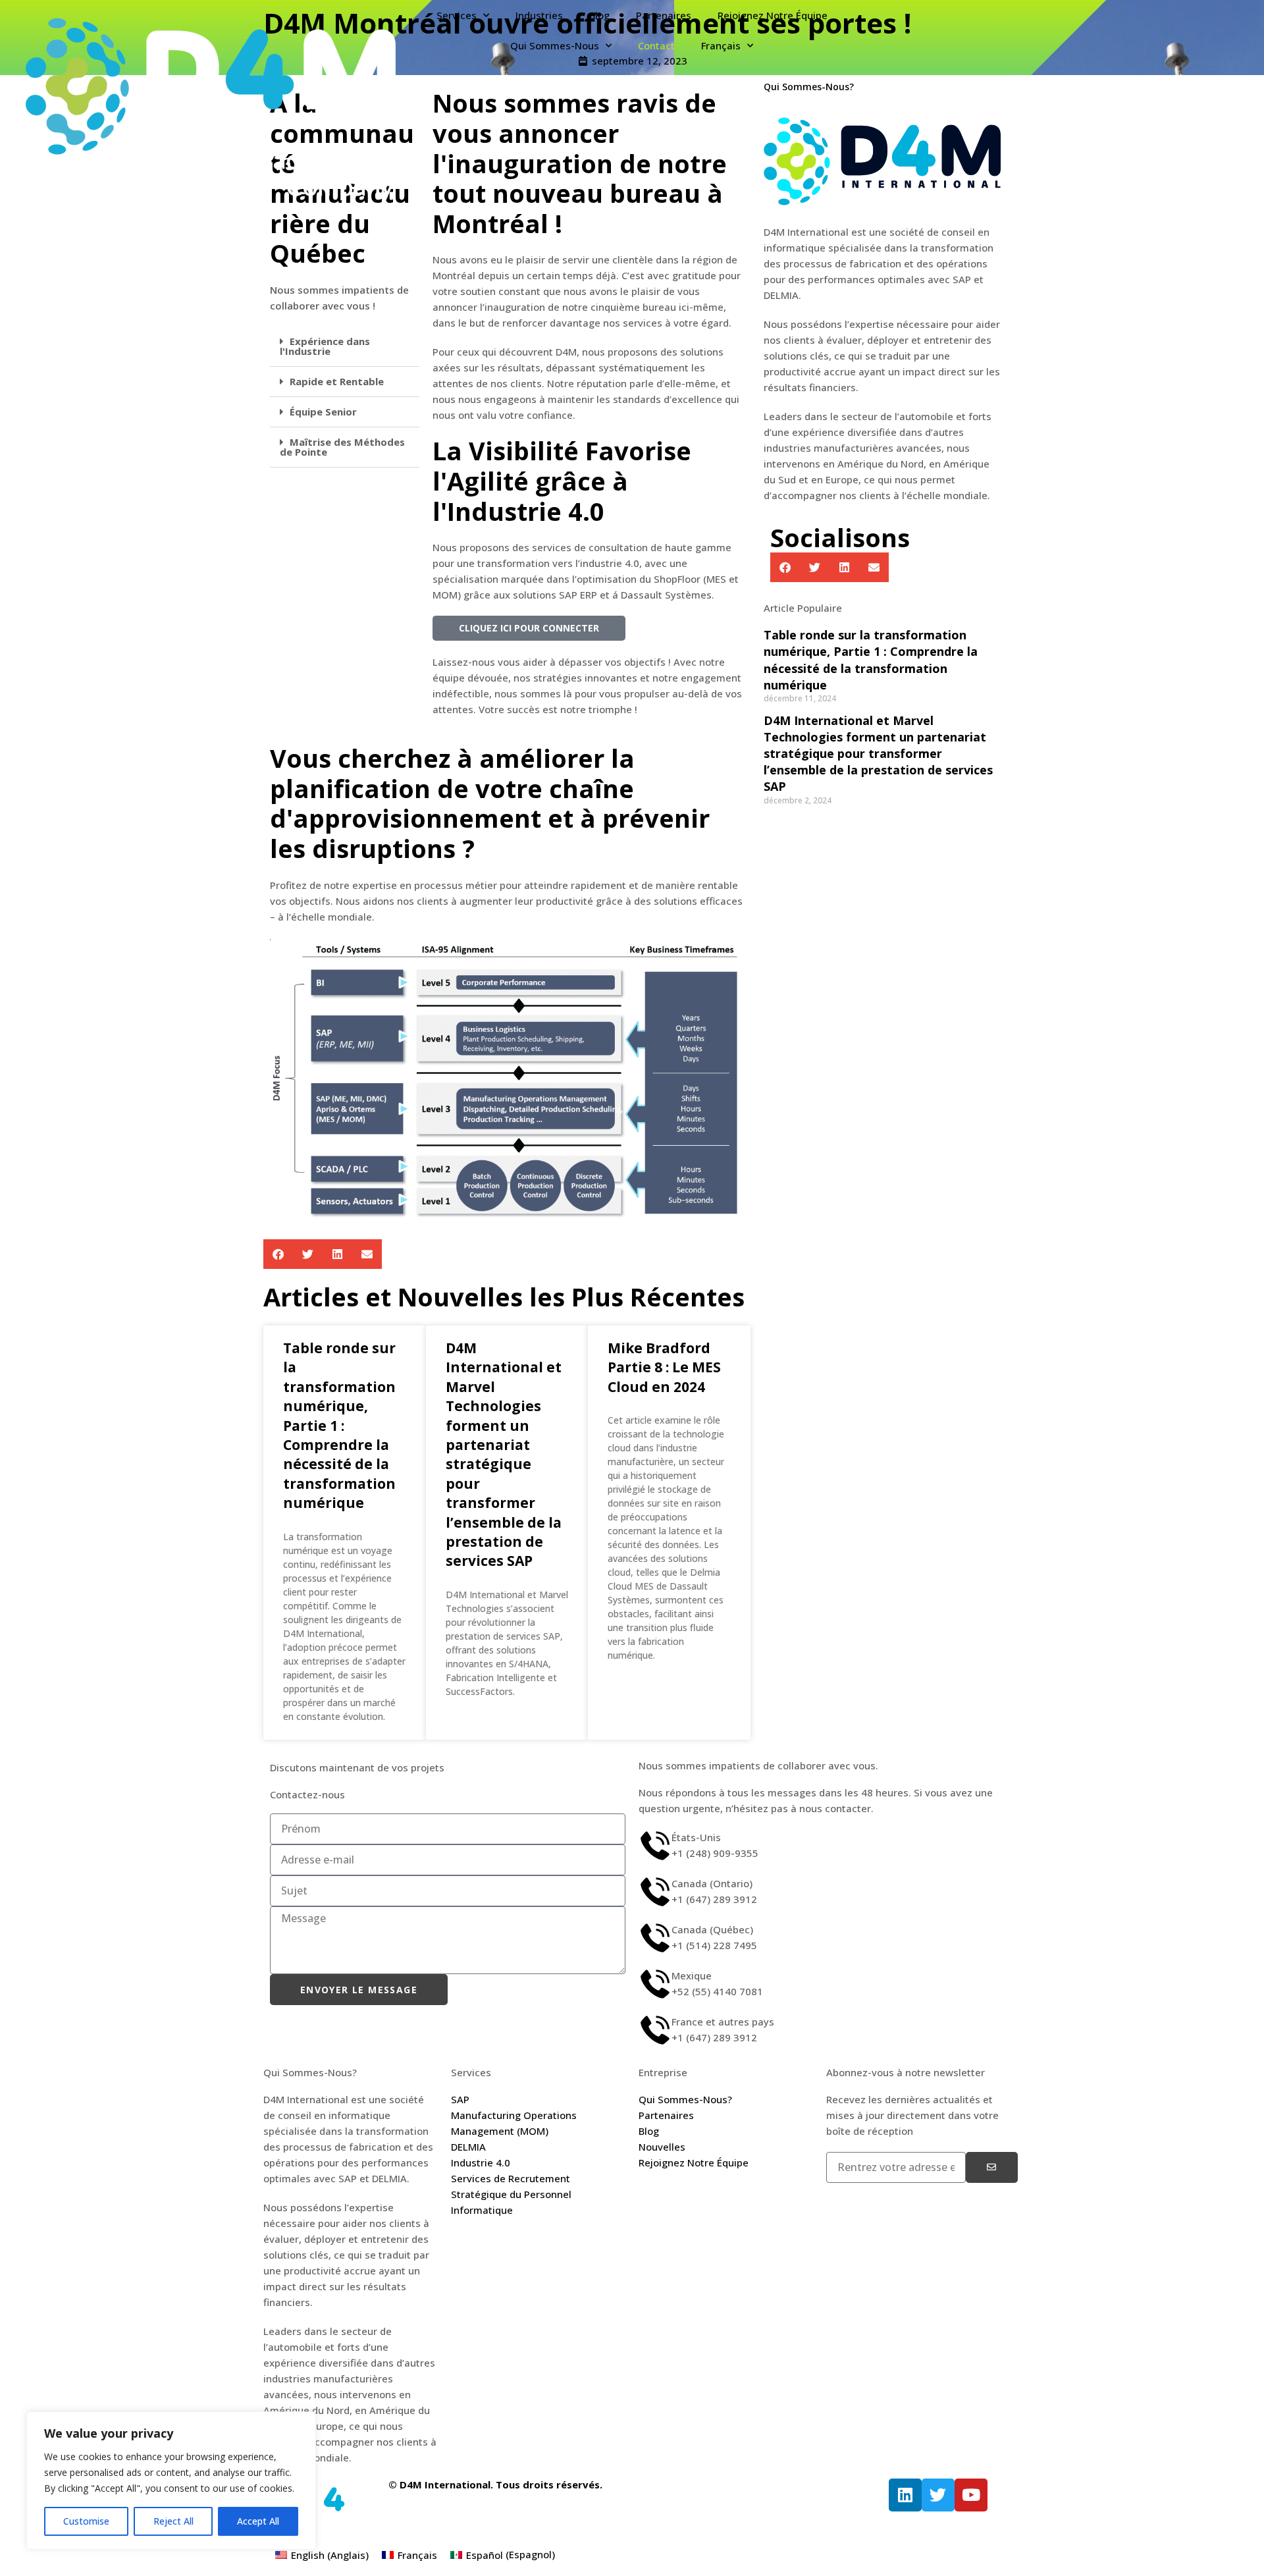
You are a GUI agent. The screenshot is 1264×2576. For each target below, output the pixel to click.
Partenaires (664, 15)
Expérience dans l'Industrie (325, 346)
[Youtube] (971, 2495)
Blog (599, 15)
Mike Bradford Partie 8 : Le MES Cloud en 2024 (664, 1367)
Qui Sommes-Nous (555, 45)
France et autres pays (723, 2022)
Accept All (258, 2521)
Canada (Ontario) (712, 1883)
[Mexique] (655, 1984)
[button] (345, 347)
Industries (539, 15)
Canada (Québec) (712, 1929)
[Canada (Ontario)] (655, 1892)
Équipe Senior (323, 412)
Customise (86, 2521)
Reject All (173, 2521)
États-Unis (696, 1837)
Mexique (692, 1975)
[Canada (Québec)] (655, 1938)
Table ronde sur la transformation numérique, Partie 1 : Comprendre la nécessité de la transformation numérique (339, 1425)
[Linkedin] (905, 2495)
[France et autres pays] (655, 2030)
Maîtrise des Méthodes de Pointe (342, 447)
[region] (171, 2481)
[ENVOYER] (992, 2167)
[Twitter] (938, 2495)
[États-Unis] (655, 1846)
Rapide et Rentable (337, 381)
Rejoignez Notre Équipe (773, 15)
